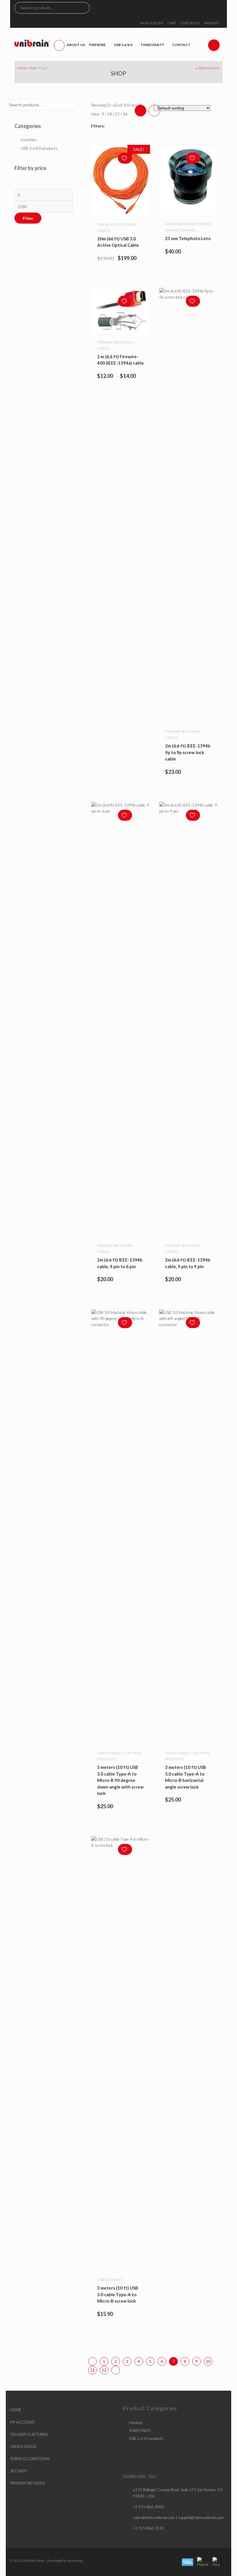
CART (172, 23)
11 (92, 2370)
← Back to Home (207, 68)
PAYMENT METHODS (28, 2483)
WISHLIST (212, 23)
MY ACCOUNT (152, 23)
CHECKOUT (190, 23)
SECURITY (19, 2471)
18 (110, 114)
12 (104, 2370)
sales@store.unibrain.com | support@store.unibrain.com (178, 2518)
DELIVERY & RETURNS (29, 2434)
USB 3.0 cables (110, 1753)
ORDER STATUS (23, 2447)
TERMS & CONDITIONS (30, 2459)
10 (208, 2361)
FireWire (29, 140)
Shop (33, 68)
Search (85, 8)
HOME (16, 2410)
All (125, 114)
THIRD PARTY (140, 2431)
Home (22, 68)
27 (118, 114)
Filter (28, 218)
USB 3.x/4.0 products (39, 148)
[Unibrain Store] (32, 43)
